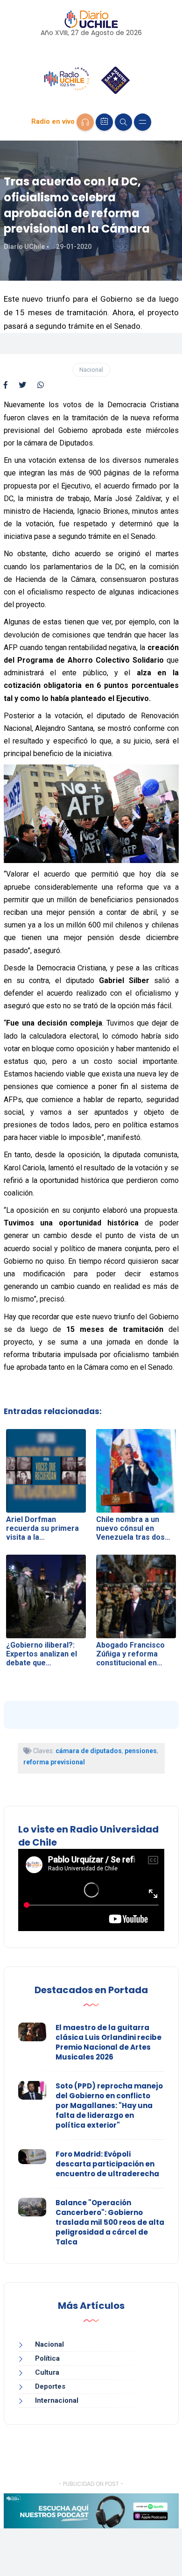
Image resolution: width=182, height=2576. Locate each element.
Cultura (47, 2372)
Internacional (57, 2400)
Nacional (91, 370)
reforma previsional (54, 1762)
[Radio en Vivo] (85, 122)
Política (47, 2358)
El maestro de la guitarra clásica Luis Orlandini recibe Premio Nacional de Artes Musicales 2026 (108, 2042)
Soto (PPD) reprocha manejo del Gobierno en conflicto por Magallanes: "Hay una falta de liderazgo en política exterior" (109, 2105)
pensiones (141, 1751)
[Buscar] (123, 122)
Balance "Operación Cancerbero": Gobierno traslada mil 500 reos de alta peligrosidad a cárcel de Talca (110, 2222)
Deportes (50, 2386)
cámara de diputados (89, 1751)
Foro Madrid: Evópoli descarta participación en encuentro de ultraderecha (107, 2164)
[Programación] (104, 122)
